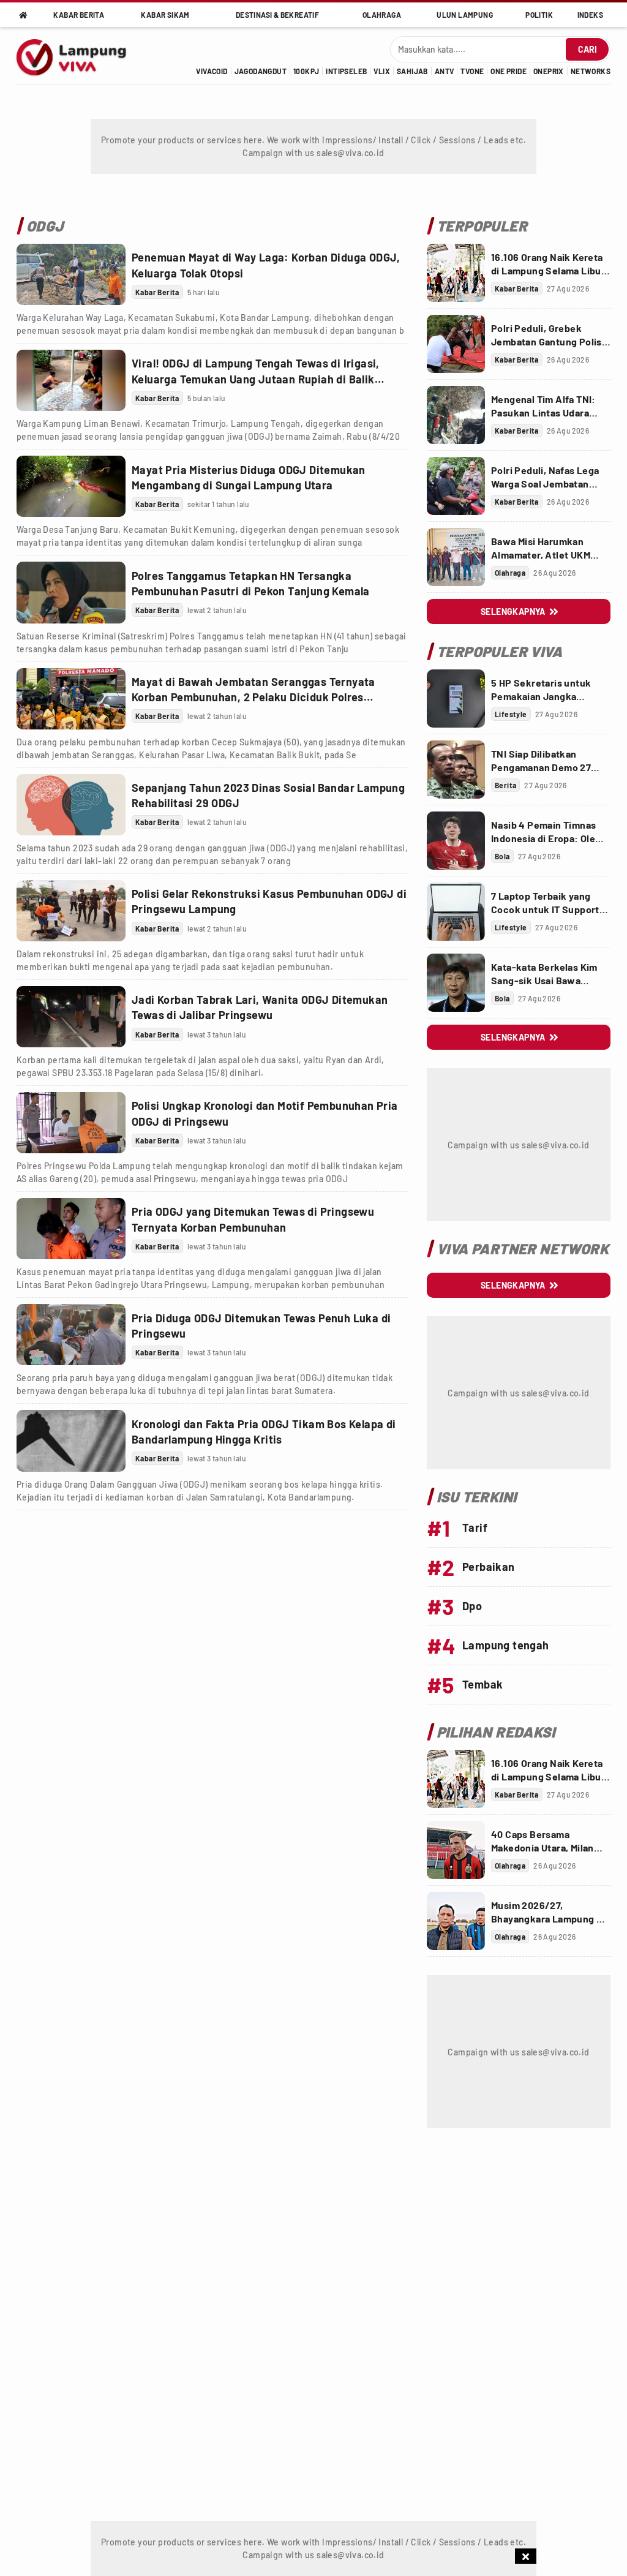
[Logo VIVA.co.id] (78, 56)
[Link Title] (71, 274)
